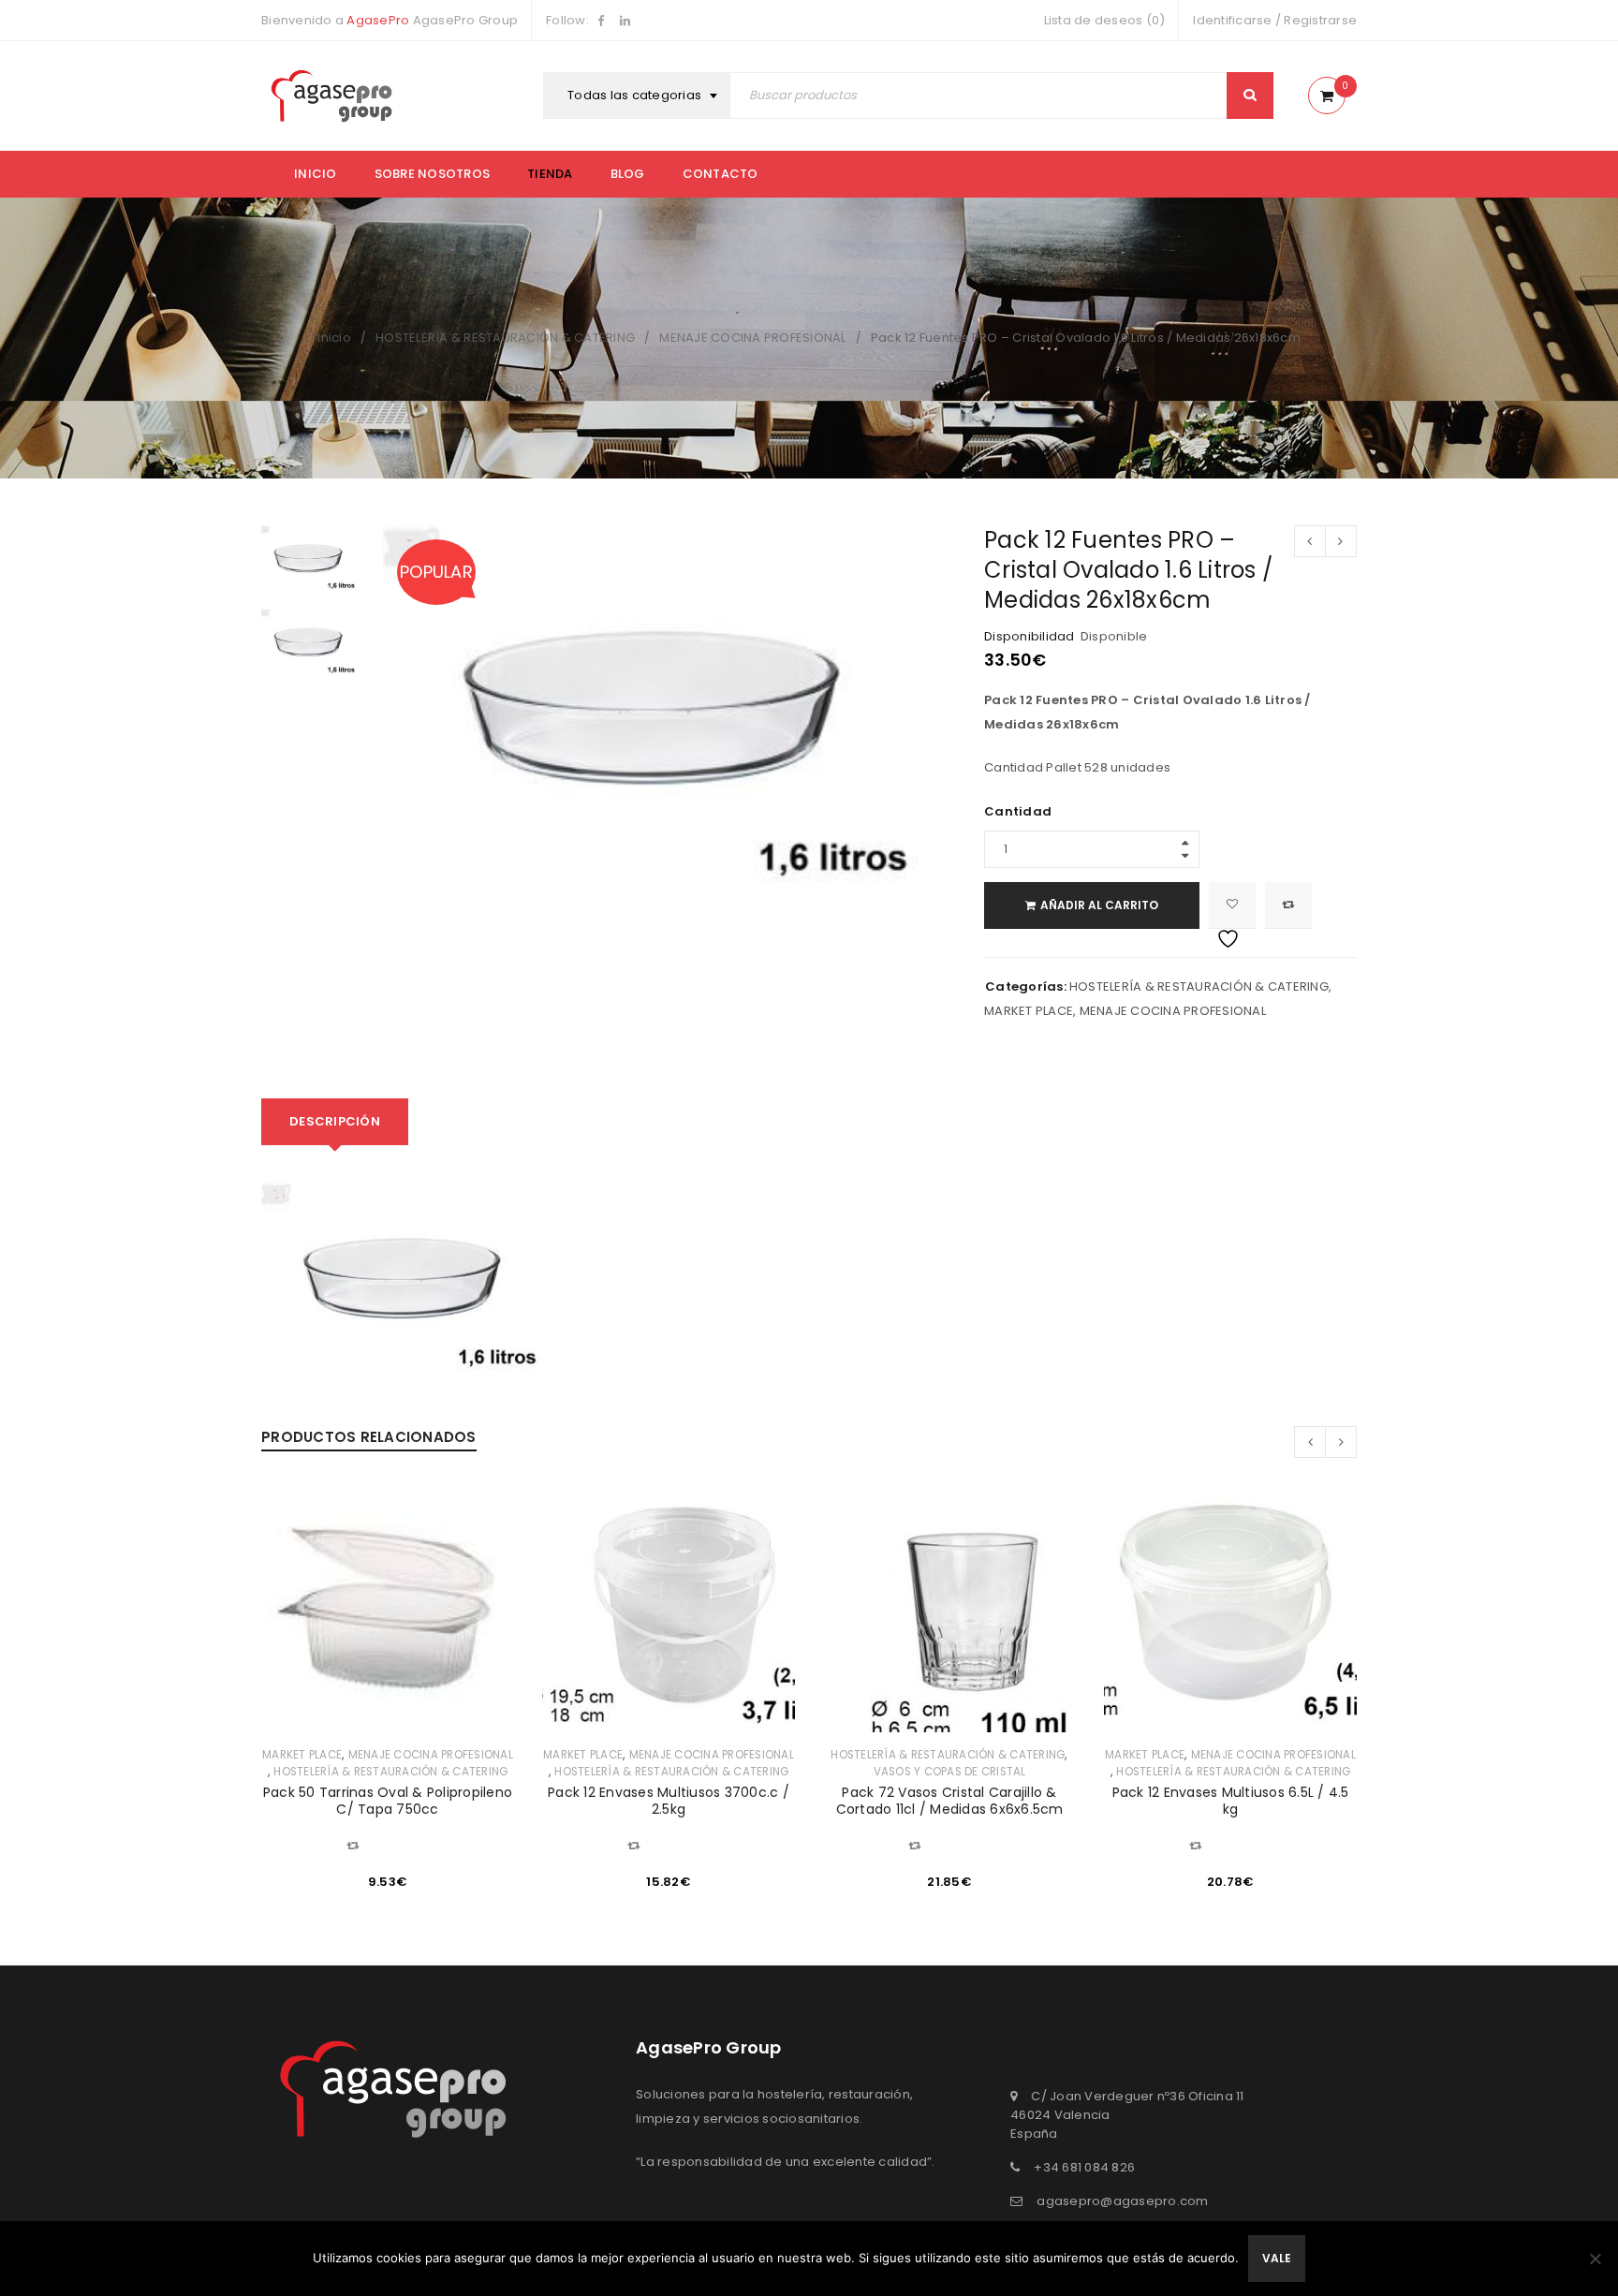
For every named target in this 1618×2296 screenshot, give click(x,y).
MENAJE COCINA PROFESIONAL (752, 338)
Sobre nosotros (433, 174)
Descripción (335, 1121)
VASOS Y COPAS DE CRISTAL (950, 1772)
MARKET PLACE (1029, 1011)
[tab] (335, 1122)
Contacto (721, 174)
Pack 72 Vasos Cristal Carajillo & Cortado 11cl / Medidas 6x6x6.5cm (950, 1801)
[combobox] (639, 96)
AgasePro (378, 20)
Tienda (550, 174)
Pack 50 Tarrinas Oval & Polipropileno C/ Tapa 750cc (388, 1801)
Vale (1277, 2258)
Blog (628, 174)
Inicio (316, 174)
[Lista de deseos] (1232, 905)
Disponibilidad (1030, 637)
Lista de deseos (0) (1105, 20)
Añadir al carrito (1099, 905)
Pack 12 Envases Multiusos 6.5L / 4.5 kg (1231, 1801)
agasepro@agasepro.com (1122, 2201)
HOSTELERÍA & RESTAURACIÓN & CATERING (505, 338)
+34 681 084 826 (1084, 2167)
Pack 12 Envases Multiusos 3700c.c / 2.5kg (669, 1801)
